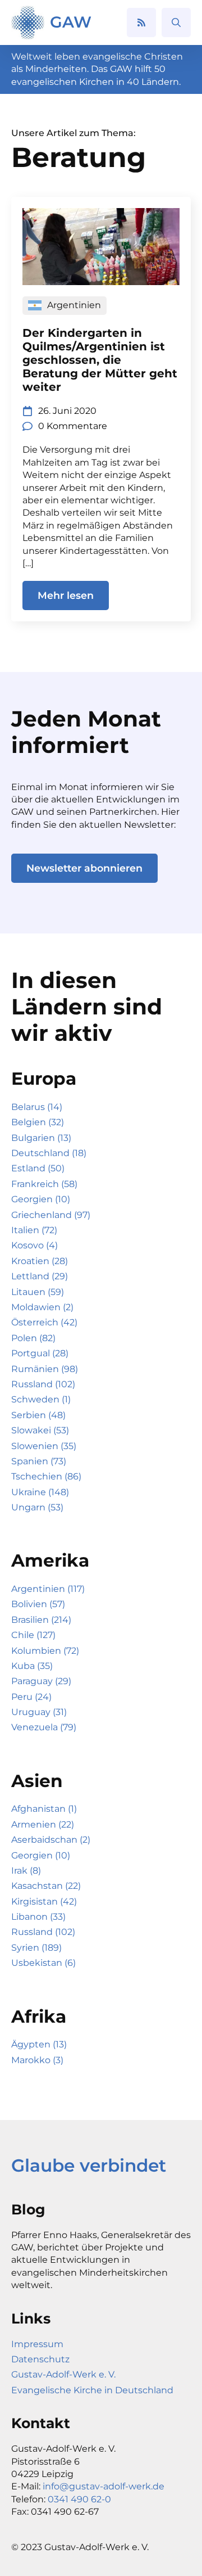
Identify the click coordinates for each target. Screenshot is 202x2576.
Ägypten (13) (39, 2044)
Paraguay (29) (41, 1681)
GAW (71, 22)
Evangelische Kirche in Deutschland (92, 2390)
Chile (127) (33, 1635)
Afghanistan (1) (44, 1809)
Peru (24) (31, 1697)
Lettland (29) (40, 1276)
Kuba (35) (32, 1666)
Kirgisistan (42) (44, 1901)
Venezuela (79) (44, 1727)
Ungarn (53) (37, 1507)
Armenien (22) (43, 1824)
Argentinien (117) (48, 1589)
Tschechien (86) (46, 1476)
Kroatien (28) (40, 1261)
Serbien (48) (38, 1415)
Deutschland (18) (49, 1153)
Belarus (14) (37, 1107)
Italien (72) (34, 1230)
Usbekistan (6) (43, 1963)
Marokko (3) (37, 2060)
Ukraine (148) (40, 1492)
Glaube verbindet (89, 2166)
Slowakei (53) (40, 1430)
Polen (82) (33, 1338)
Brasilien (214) (41, 1620)
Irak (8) (26, 1871)
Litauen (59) (38, 1292)
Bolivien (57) (38, 1604)
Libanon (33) (38, 1917)
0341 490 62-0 (79, 2499)
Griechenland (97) (51, 1215)
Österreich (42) (44, 1322)
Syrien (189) (36, 1948)
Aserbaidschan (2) (51, 1840)
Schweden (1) (41, 1399)
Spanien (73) (39, 1461)
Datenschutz (40, 2359)
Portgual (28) (40, 1353)
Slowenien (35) (44, 1446)
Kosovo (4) (35, 1245)
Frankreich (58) (44, 1184)
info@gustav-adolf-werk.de (104, 2486)
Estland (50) (38, 1168)
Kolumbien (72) (45, 1651)
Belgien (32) (38, 1122)
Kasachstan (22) (46, 1886)
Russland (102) (43, 1384)
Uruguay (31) (39, 1712)
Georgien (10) (41, 1199)
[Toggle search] (176, 22)
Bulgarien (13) (41, 1138)
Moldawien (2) (42, 1307)
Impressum (37, 2344)
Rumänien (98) (45, 1369)
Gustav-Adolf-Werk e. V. (63, 2374)
